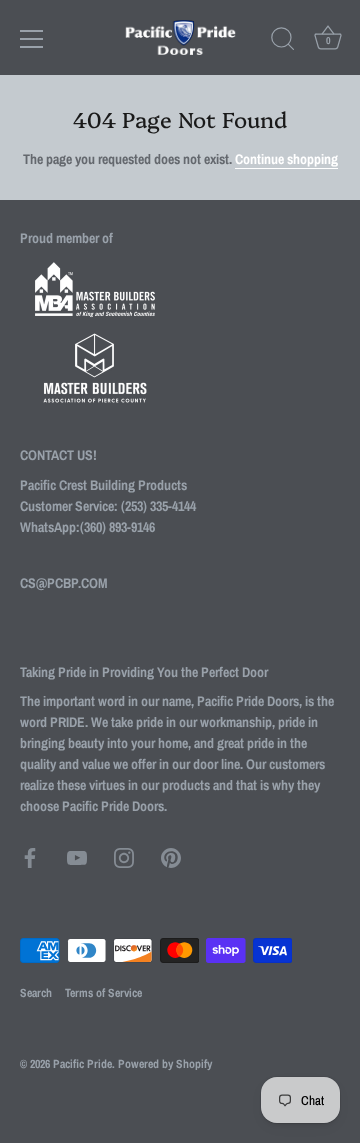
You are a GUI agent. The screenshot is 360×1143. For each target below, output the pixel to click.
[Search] (283, 42)
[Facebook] (30, 857)
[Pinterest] (171, 857)
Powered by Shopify (165, 1064)
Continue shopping (286, 159)
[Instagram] (124, 857)
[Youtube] (77, 857)
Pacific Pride (82, 1064)
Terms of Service (103, 993)
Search (36, 993)
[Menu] (32, 39)
